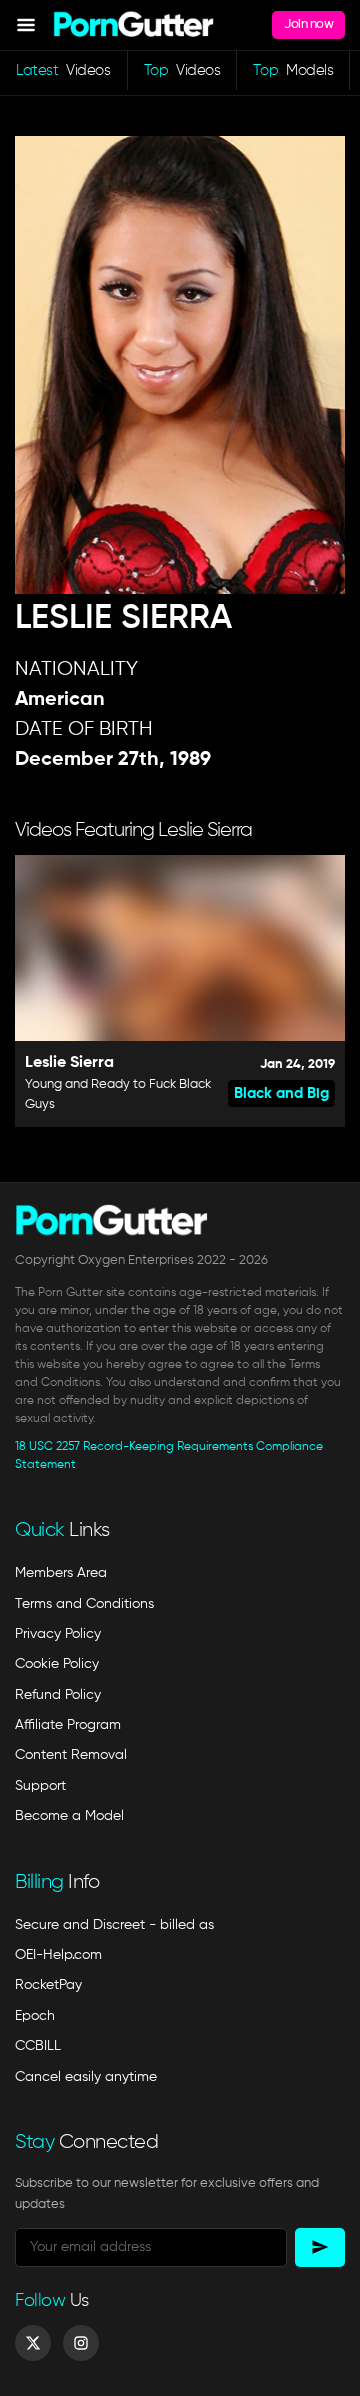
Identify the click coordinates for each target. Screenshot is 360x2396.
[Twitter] (33, 2343)
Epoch (35, 2016)
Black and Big (281, 1093)
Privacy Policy (58, 1634)
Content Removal (71, 1755)
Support (40, 1786)
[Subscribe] (320, 2247)
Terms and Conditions (84, 1604)
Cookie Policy (57, 1664)
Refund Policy (58, 1695)
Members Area (61, 1573)
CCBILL (38, 2046)
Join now (308, 24)
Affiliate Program (68, 1725)
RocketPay (48, 1985)
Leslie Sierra (69, 1063)
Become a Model (69, 1816)
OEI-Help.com (58, 1955)
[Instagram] (81, 2343)
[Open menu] (26, 25)
